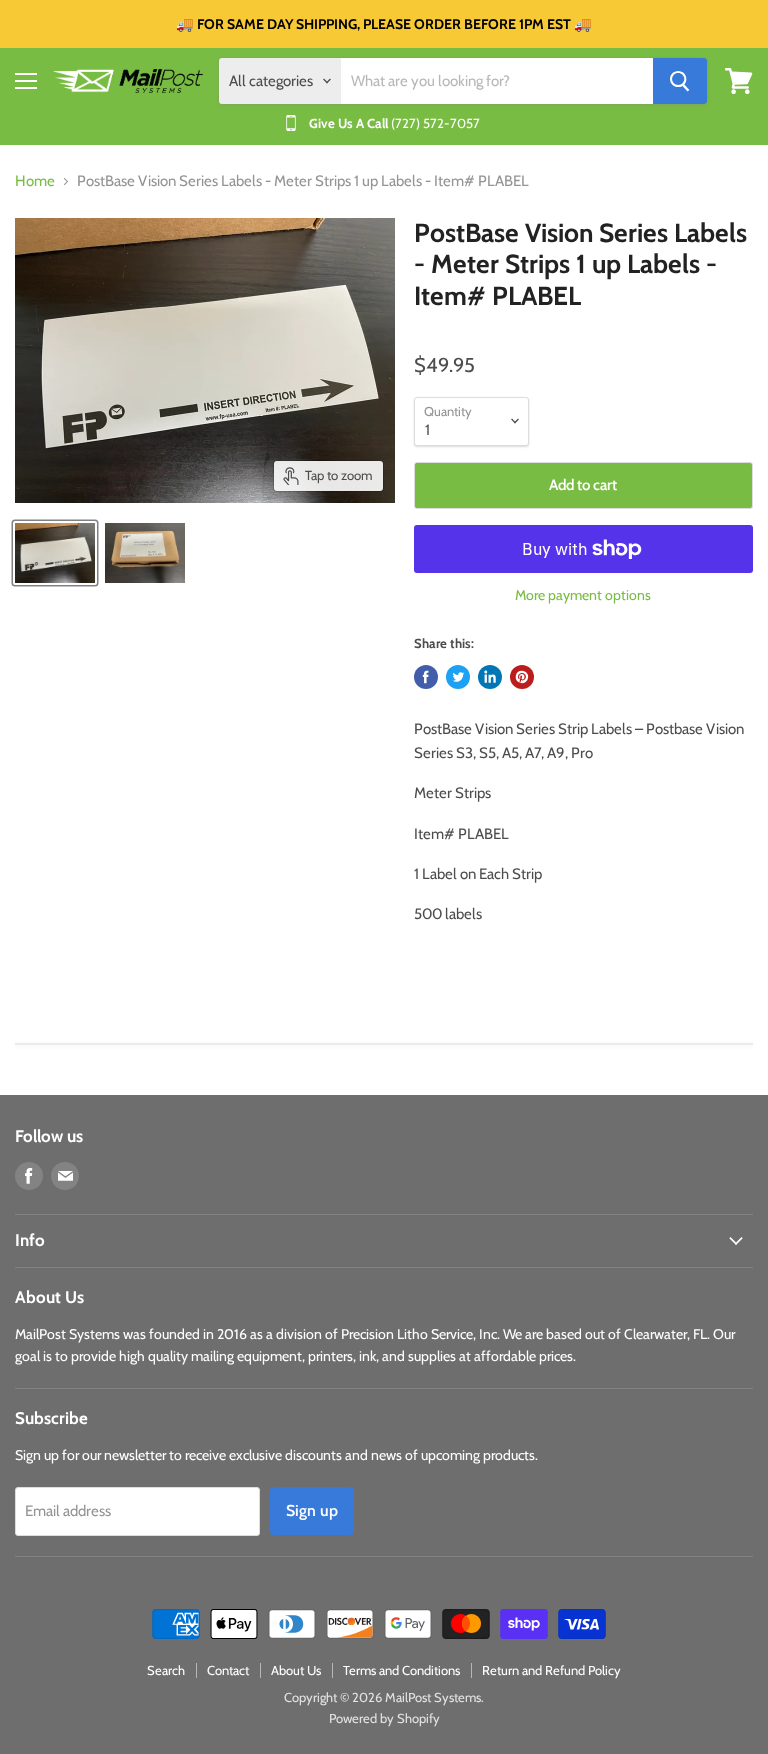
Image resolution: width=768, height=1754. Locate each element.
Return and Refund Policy (551, 1670)
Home (35, 181)
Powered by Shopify (384, 1718)
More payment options (583, 595)
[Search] (680, 81)
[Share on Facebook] (426, 677)
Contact (228, 1670)
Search (166, 1670)
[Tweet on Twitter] (458, 677)
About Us (296, 1670)
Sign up (312, 1510)
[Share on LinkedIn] (490, 677)
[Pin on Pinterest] (522, 677)
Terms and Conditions (401, 1670)
